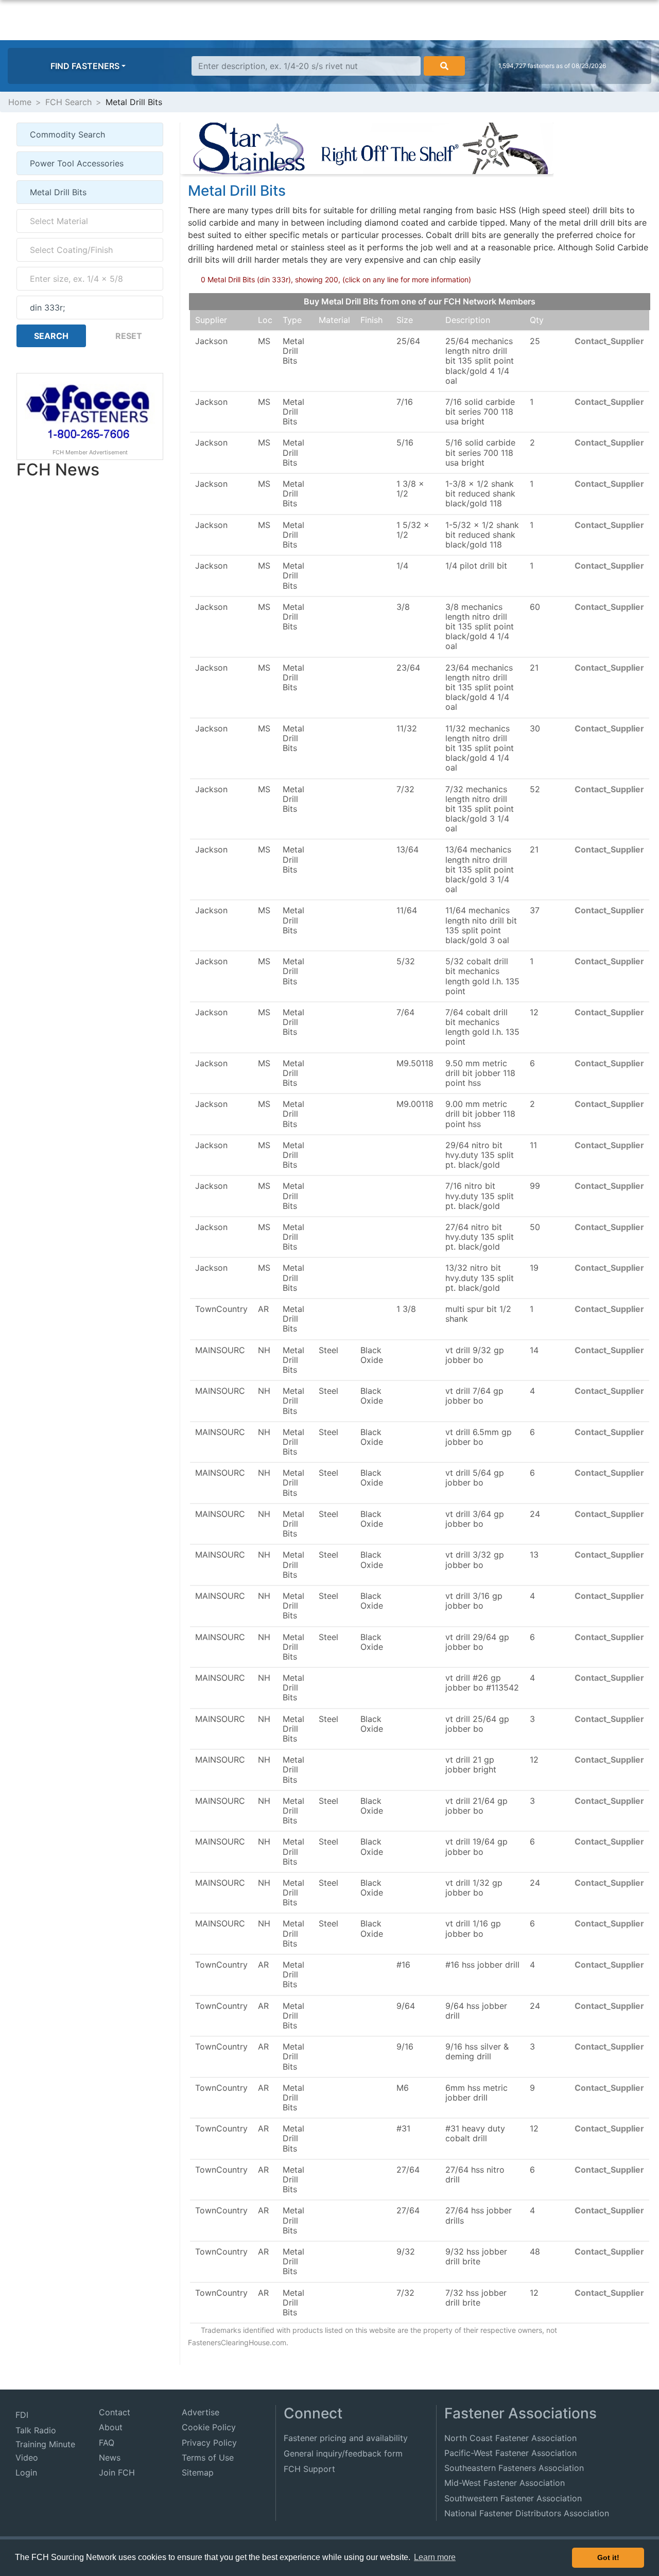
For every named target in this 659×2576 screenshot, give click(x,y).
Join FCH (117, 2472)
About (111, 2427)
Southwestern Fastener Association (513, 2498)
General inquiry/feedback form (343, 2453)
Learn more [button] (435, 2557)
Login (26, 2472)
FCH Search (68, 102)
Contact (115, 2412)
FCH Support (309, 2469)
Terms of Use (208, 2458)
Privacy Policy (209, 2443)
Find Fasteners (85, 66)
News (110, 2458)
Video (27, 2458)
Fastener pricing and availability (346, 2438)
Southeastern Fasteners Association (514, 2468)
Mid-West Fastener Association (505, 2483)
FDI (22, 2415)
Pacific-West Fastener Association (510, 2453)
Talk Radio (36, 2430)
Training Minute (45, 2444)
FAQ (107, 2443)
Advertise (201, 2412)
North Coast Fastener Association (510, 2438)
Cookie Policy (209, 2427)
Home (20, 102)
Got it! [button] (608, 2557)
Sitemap (198, 2472)
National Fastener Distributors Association (527, 2513)
